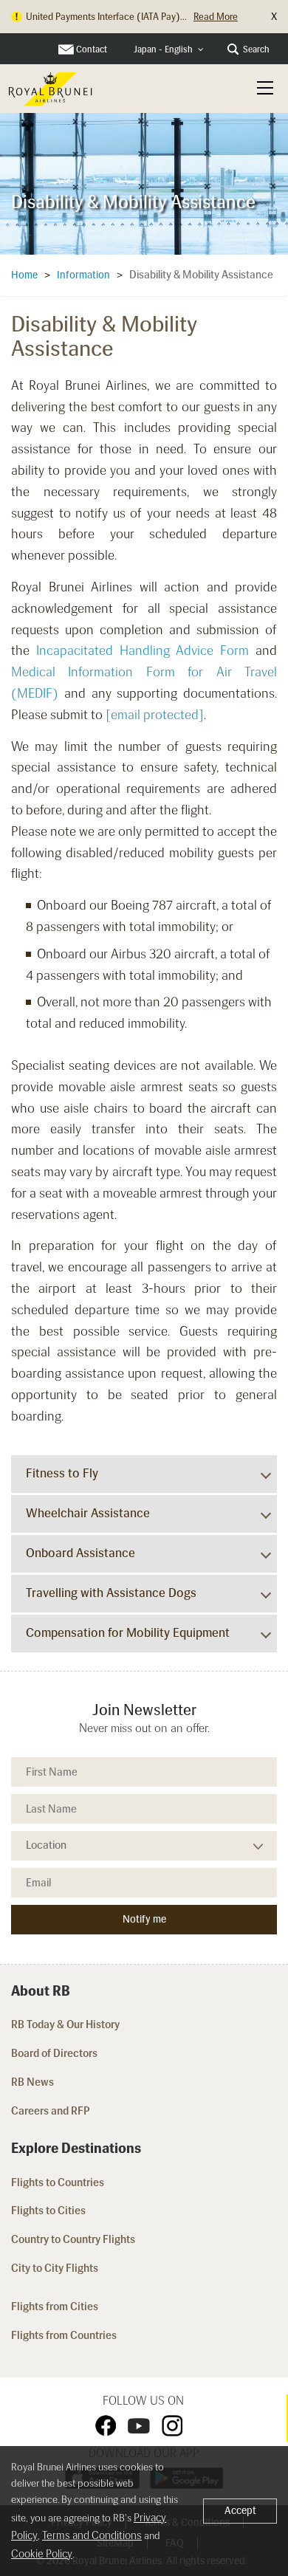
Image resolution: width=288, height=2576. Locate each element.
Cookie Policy (42, 2554)
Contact (92, 49)
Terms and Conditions (92, 2535)
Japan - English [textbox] (163, 49)
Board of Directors (54, 2053)
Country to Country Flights (74, 2239)
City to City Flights (56, 2268)
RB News (32, 2082)
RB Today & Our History (65, 2024)
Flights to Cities (48, 2211)
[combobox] (169, 50)
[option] (144, 183)
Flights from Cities (55, 2307)
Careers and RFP (51, 2111)
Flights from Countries (64, 2335)
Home (24, 275)
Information (83, 275)
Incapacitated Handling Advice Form (143, 650)
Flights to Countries (58, 2182)
